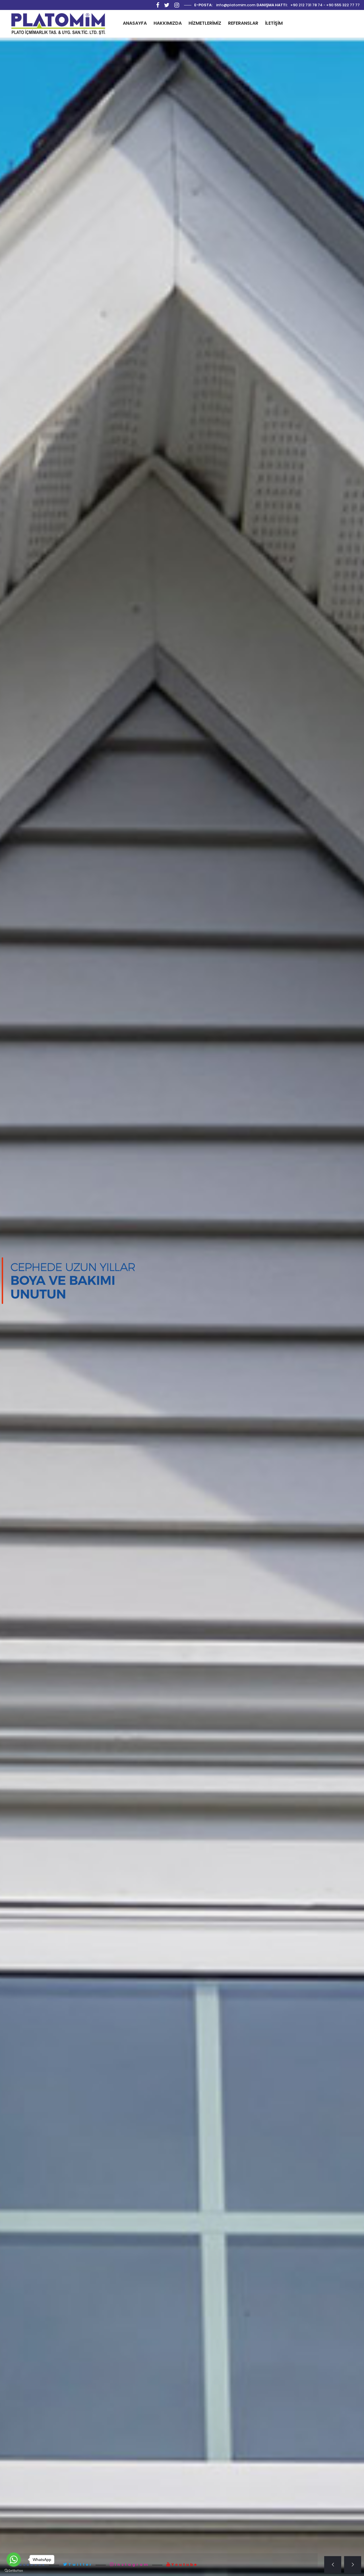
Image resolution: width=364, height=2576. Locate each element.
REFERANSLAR (243, 23)
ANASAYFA (135, 23)
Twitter (81, 2564)
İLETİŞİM (274, 23)
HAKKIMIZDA (168, 23)
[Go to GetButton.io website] (14, 2570)
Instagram (132, 2564)
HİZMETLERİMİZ (205, 23)
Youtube (185, 2564)
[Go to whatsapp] (14, 2560)
